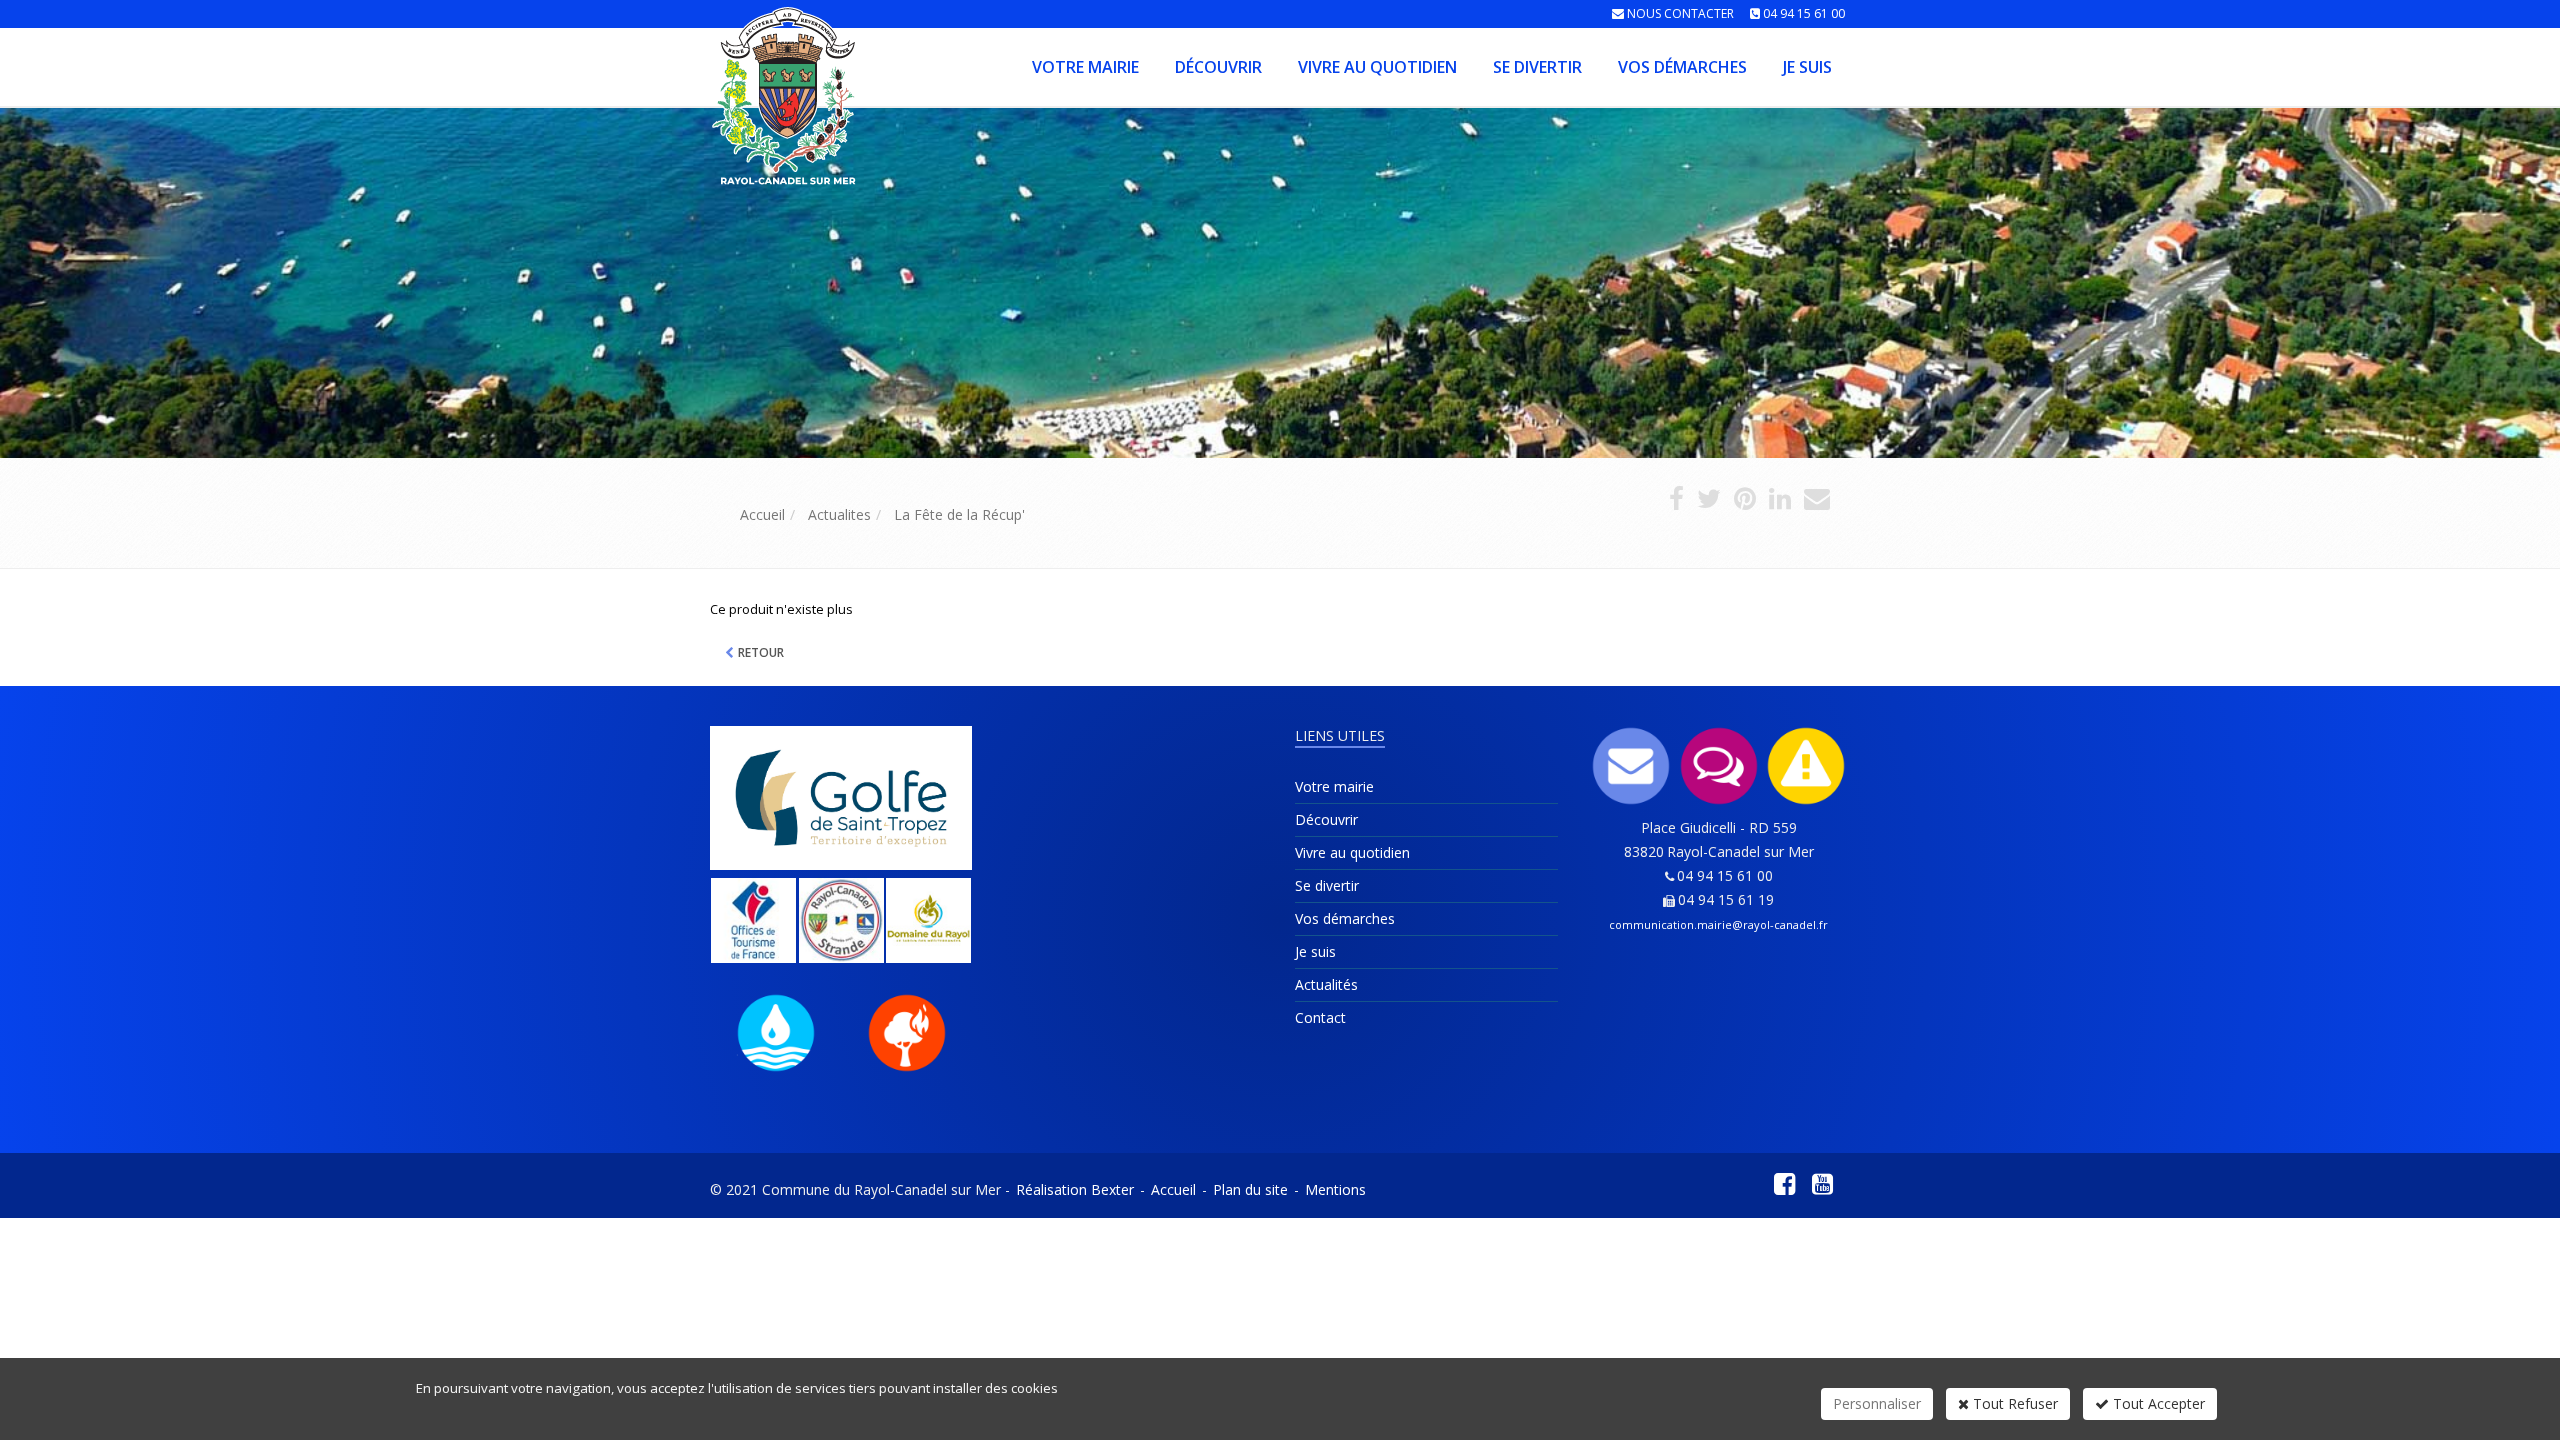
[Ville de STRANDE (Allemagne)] (842, 920)
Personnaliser (1877, 1403)
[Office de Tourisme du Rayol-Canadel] (754, 920)
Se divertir (1537, 67)
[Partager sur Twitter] (1709, 502)
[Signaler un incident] (1807, 766)
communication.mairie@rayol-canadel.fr (1718, 924)
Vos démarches (1682, 67)
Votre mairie (1085, 67)
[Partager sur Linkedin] (1780, 502)
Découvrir (1218, 67)
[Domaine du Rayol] (929, 920)
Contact (1320, 1017)
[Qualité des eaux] (776, 1033)
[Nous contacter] (1632, 766)
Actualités (1326, 984)
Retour (761, 652)
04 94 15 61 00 (1804, 13)
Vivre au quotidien (1377, 67)
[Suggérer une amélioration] (1719, 766)
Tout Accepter (2157, 1403)
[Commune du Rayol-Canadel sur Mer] (707, 65)
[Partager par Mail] (1817, 502)
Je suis (1807, 67)
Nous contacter (1680, 13)
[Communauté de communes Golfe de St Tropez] (841, 798)
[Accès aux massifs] (907, 1033)
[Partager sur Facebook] (1676, 502)
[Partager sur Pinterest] (1745, 502)
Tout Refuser (2013, 1403)
